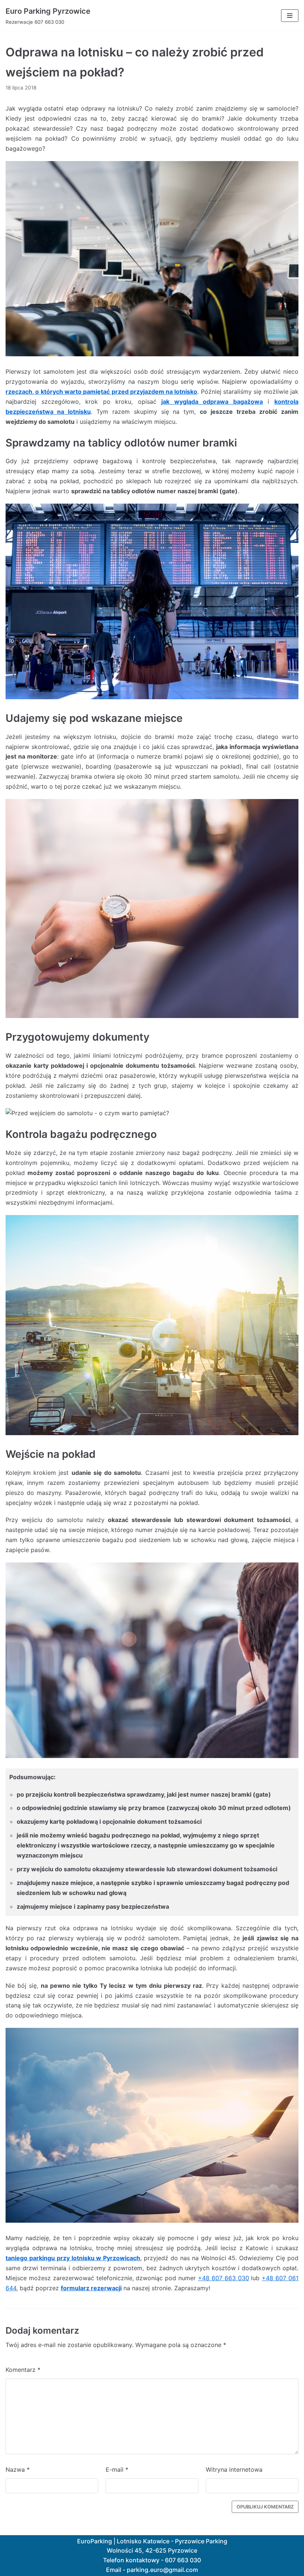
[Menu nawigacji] (290, 16)
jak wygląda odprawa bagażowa (212, 402)
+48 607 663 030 (224, 2278)
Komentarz (23, 2370)
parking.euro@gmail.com (162, 2570)
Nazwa (18, 2469)
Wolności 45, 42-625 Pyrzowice (152, 2550)
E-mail (117, 2469)
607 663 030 (183, 2560)
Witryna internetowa (234, 2469)
